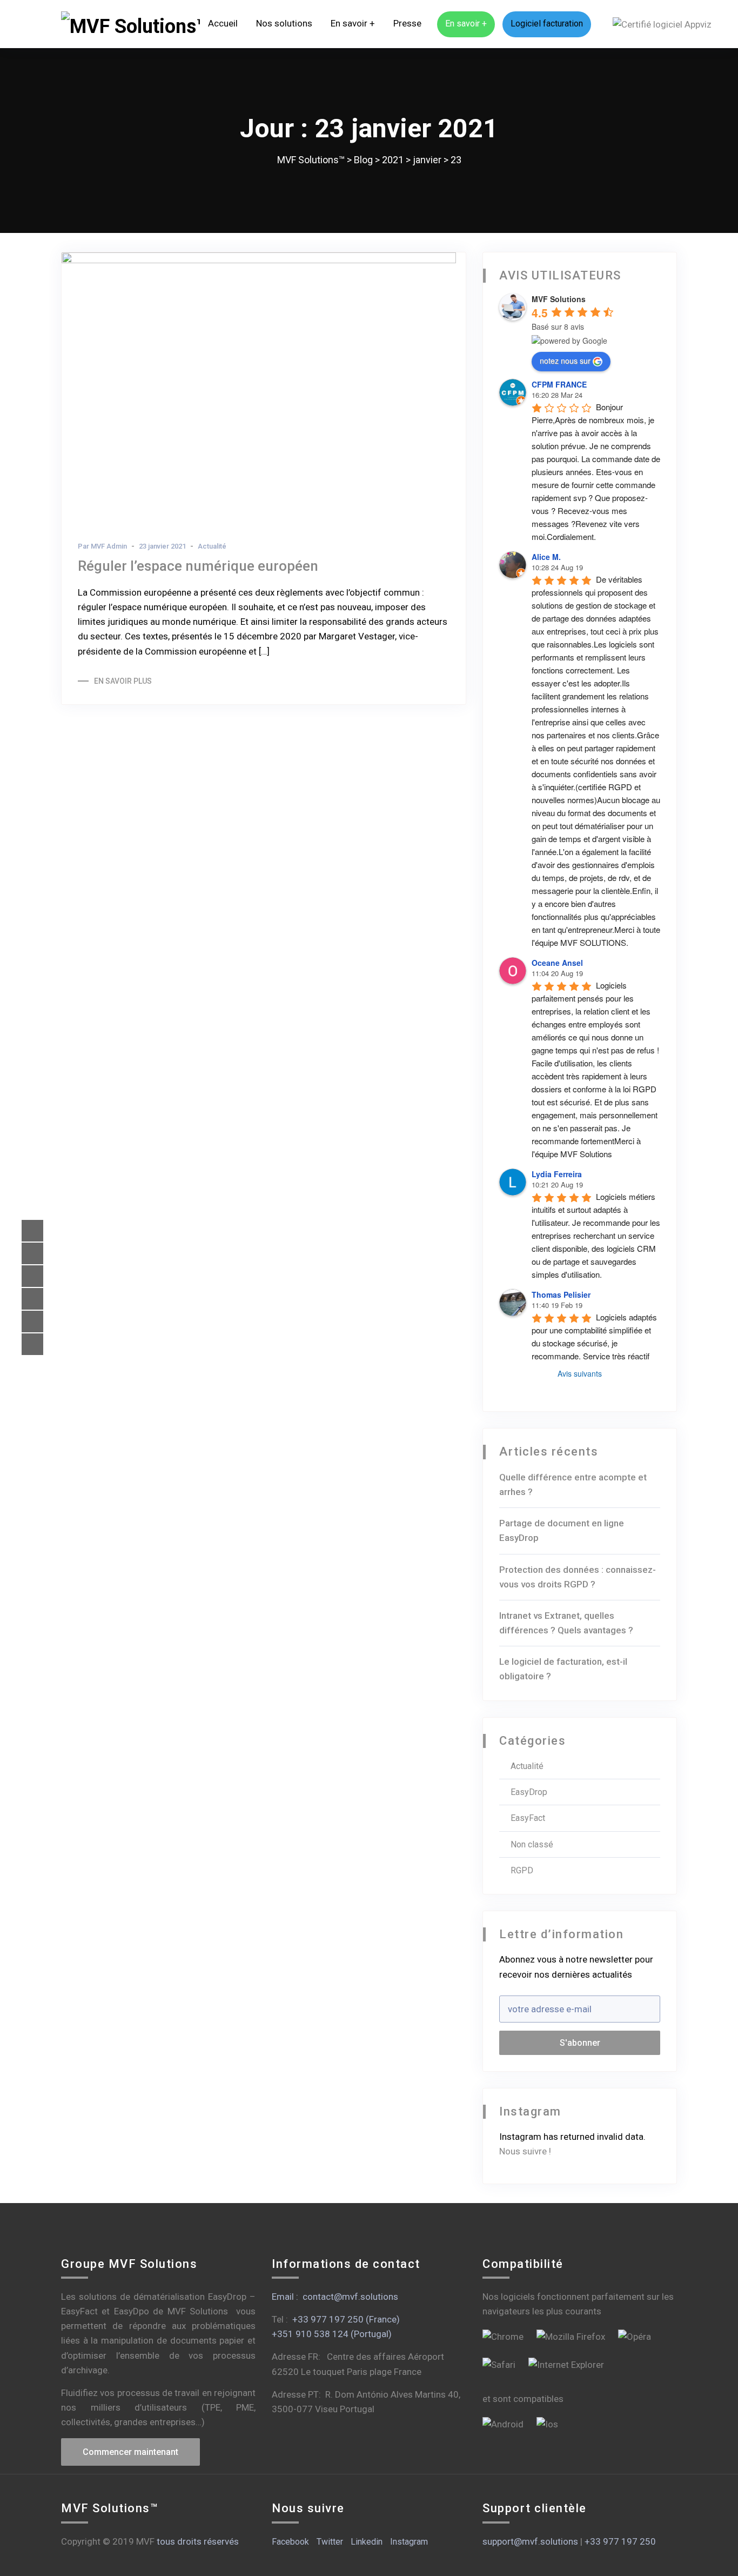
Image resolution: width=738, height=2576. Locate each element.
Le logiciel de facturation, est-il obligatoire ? (563, 1669)
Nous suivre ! (525, 2151)
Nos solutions (284, 23)
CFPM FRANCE (559, 384)
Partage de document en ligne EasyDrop (562, 1530)
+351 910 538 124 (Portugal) (332, 2334)
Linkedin (367, 2542)
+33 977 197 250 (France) (346, 2319)
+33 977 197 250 (620, 2541)
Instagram (409, 2542)
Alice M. (546, 557)
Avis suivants (580, 1373)
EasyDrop (529, 1792)
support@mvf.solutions (530, 2541)
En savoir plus (123, 681)
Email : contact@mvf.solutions (335, 2297)
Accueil (223, 23)
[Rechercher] (602, 24)
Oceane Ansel (557, 963)
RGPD (522, 1870)
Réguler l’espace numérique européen (198, 566)
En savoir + (353, 23)
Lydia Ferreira (557, 1174)
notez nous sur (565, 361)
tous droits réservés (198, 2541)
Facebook (290, 2542)
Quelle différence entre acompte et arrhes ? (573, 1484)
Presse (407, 23)
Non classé (532, 1844)
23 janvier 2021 (162, 546)
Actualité (212, 546)
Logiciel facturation (547, 24)
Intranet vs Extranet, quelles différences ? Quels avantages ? (566, 1623)
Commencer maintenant (130, 2452)
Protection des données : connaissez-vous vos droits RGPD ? (578, 1577)
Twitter (330, 2542)
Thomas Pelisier (561, 1294)
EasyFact (528, 1818)
